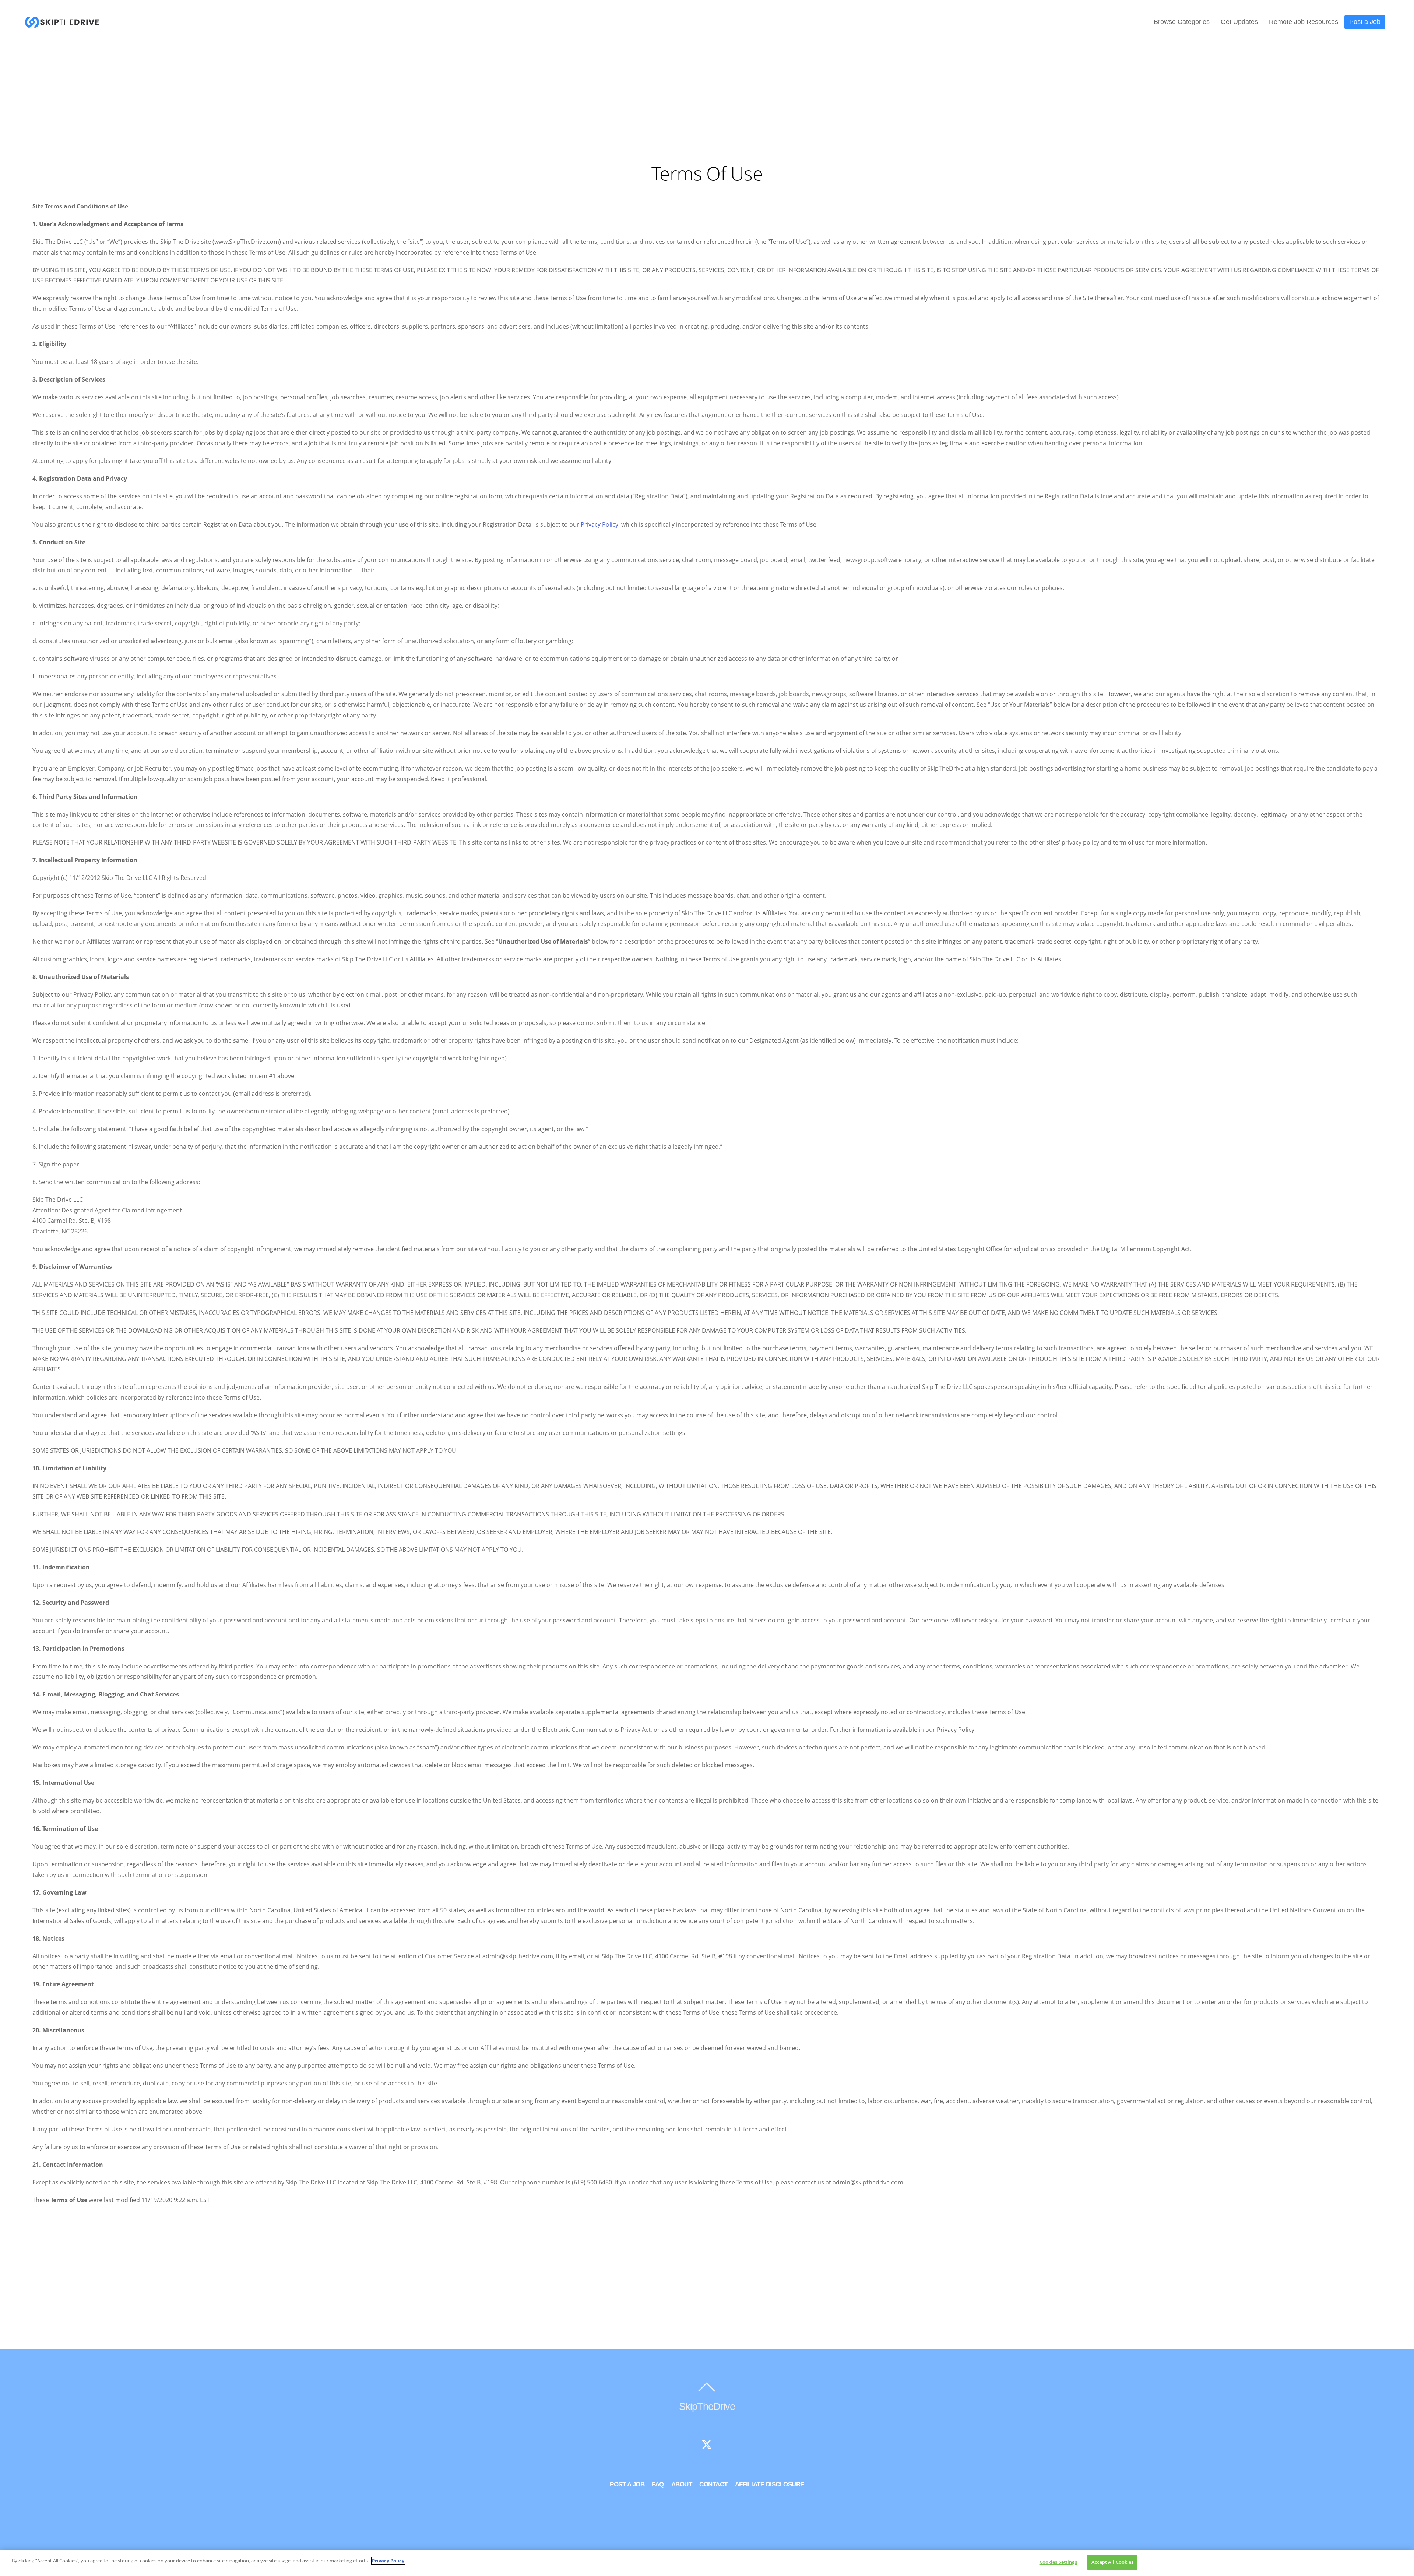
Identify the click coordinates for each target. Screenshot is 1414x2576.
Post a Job (1365, 22)
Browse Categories (1182, 22)
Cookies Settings (1058, 2562)
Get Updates (1239, 22)
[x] (707, 2445)
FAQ (658, 2484)
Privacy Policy (599, 524)
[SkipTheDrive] (62, 24)
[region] (707, 2563)
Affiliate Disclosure (770, 2484)
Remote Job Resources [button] (1304, 22)
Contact (713, 2484)
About (682, 2484)
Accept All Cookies (1112, 2562)
